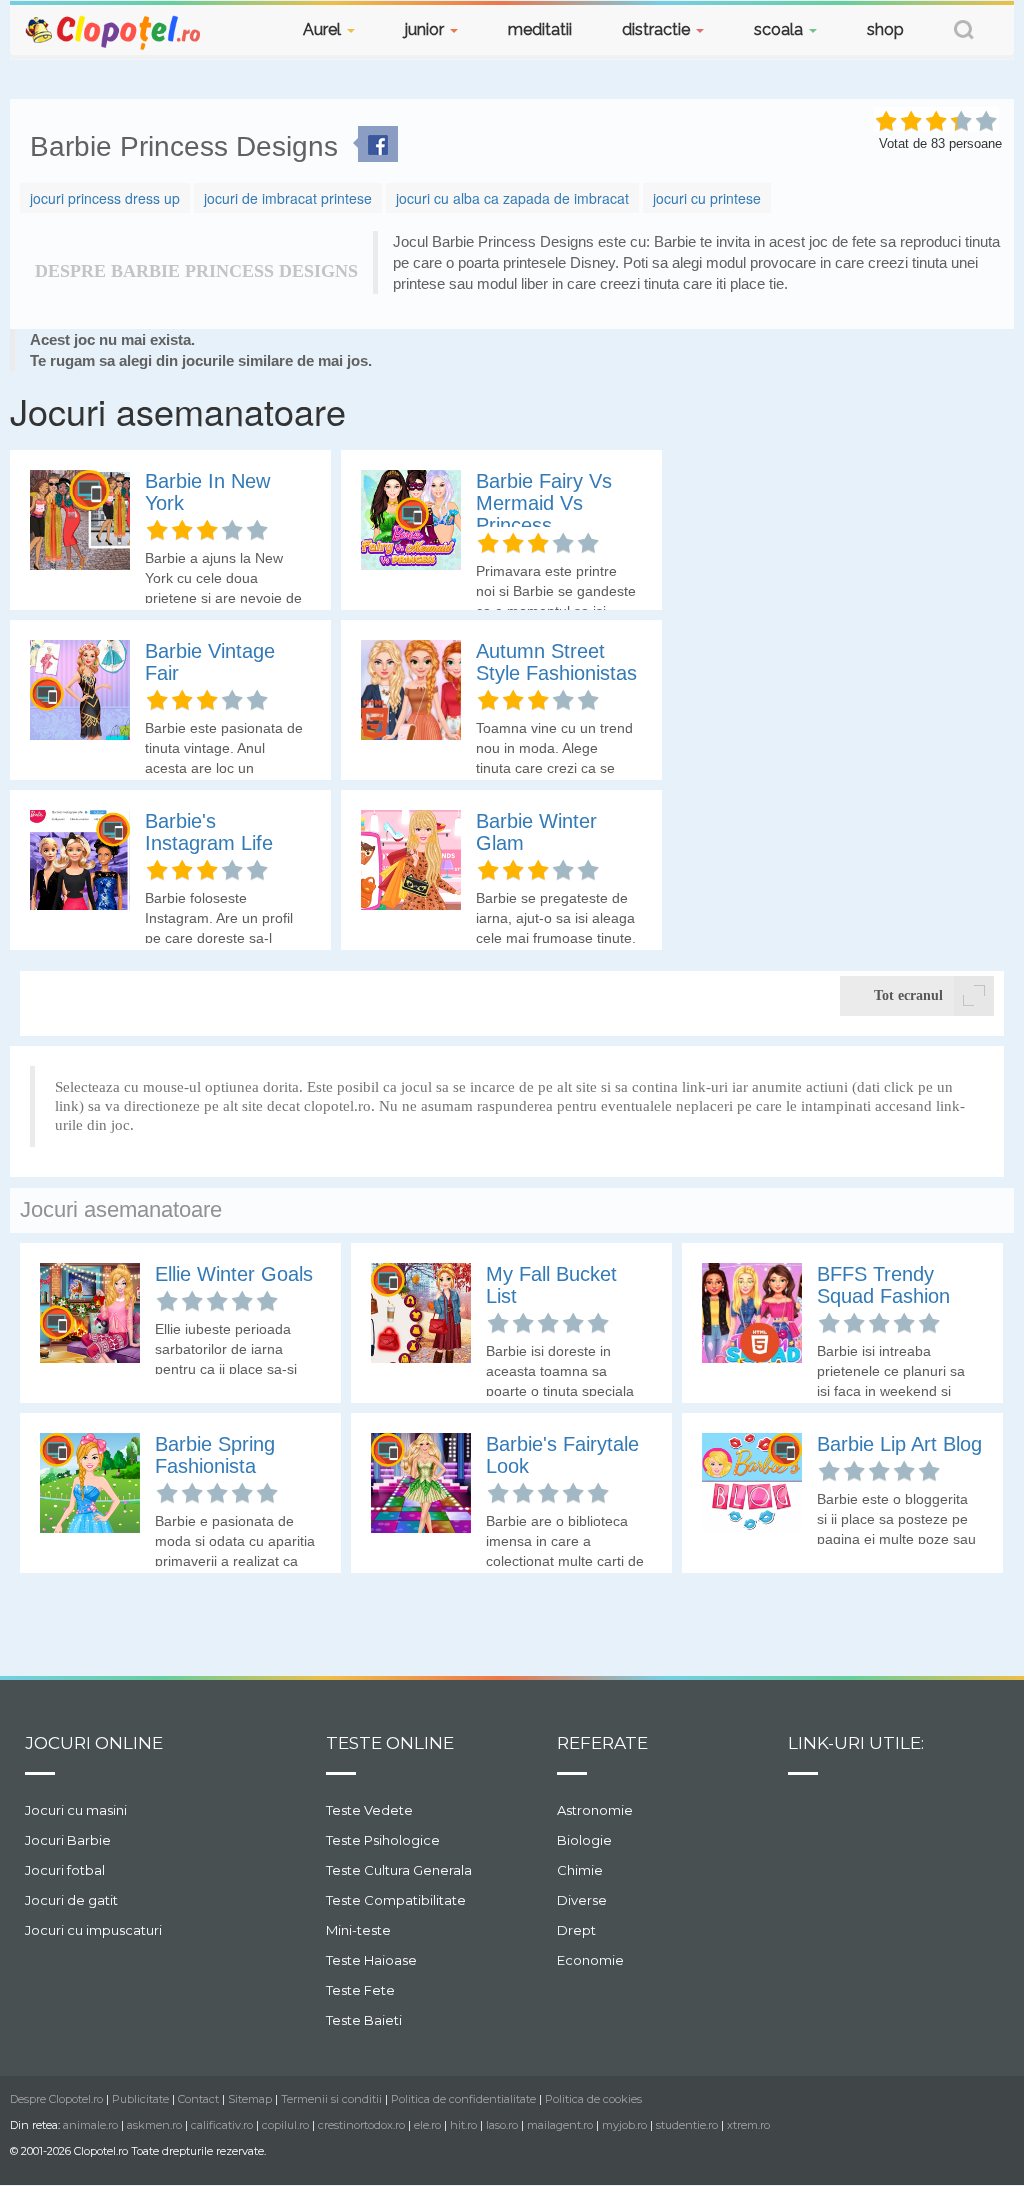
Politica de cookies (593, 2099)
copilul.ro (285, 2125)
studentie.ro (687, 2125)
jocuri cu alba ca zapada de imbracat (512, 198)
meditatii (540, 29)
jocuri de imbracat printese (288, 198)
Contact (198, 2099)
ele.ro (427, 2125)
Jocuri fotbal (65, 1870)
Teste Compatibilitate (396, 1900)
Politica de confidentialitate (463, 2099)
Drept (576, 1930)
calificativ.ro (222, 2125)
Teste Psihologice (383, 1840)
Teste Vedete (369, 1810)
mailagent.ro (560, 2125)
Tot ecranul (908, 995)
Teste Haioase (371, 1960)
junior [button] (426, 29)
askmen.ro (154, 2125)
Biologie (584, 1840)
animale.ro (90, 2125)
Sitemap (250, 2099)
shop (885, 29)
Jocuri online (94, 1743)
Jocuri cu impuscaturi (93, 1930)
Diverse (582, 1900)
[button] (964, 32)
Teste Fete (360, 1990)
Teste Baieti (364, 2020)
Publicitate (140, 2099)
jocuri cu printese (707, 198)
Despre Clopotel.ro (56, 2099)
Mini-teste (358, 1930)
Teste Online (390, 1743)
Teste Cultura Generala (399, 1870)
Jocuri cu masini (76, 1810)
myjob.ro (624, 2125)
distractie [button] (658, 29)
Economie (590, 1960)
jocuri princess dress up (105, 198)
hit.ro (463, 2125)
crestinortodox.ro (361, 2125)
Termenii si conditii (331, 2099)
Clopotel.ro (114, 31)
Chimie (580, 1870)
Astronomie (595, 1810)
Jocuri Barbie (68, 1840)
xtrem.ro (748, 2125)
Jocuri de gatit (71, 1900)
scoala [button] (780, 29)
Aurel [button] (324, 29)
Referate (602, 1743)
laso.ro (502, 2125)
